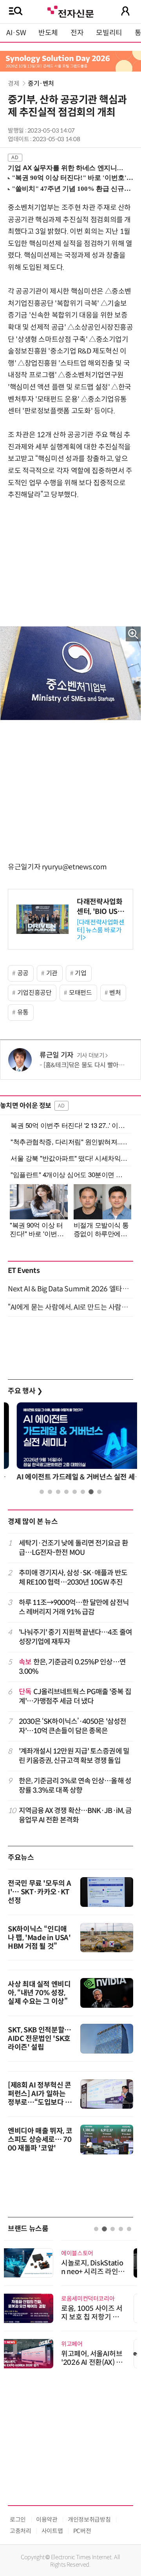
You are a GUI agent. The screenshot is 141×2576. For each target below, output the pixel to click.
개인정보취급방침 (89, 2519)
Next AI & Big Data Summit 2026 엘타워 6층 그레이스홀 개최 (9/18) (70, 1289)
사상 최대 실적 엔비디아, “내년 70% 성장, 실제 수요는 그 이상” (39, 1993)
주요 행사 (25, 1391)
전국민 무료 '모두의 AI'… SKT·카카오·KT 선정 (39, 1892)
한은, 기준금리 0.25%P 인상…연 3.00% (72, 1667)
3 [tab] (58, 1492)
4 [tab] (66, 1492)
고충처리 (21, 2531)
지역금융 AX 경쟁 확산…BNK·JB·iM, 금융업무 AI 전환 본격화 (75, 1815)
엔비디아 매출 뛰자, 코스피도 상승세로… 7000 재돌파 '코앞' (40, 2140)
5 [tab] (75, 1492)
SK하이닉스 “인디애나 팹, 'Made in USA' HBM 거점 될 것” (39, 1938)
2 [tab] (50, 1492)
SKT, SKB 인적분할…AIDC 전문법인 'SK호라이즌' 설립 (40, 2039)
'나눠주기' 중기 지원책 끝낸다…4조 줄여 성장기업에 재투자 (75, 1637)
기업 (80, 973)
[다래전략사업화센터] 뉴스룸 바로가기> (101, 930)
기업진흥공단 (34, 993)
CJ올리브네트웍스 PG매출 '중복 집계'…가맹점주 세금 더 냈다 (75, 1696)
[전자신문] (70, 11)
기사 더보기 (91, 1056)
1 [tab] (42, 1492)
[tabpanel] (70, 1444)
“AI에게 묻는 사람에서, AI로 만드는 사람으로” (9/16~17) (70, 1307)
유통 (23, 1012)
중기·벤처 (41, 83)
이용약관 (47, 2519)
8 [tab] (99, 1492)
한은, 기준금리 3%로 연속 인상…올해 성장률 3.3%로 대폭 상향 (75, 1785)
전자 (77, 33)
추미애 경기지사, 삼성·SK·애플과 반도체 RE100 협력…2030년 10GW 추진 (73, 1577)
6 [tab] (83, 1492)
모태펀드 (80, 993)
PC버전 (82, 2531)
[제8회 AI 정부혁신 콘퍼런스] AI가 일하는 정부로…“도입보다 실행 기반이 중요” (40, 2098)
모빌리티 (109, 33)
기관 (52, 973)
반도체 (48, 33)
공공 (23, 973)
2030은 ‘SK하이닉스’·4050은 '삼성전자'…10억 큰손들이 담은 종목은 (73, 1726)
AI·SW (16, 33)
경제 (14, 83)
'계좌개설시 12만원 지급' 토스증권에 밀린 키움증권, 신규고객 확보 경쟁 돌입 (74, 1756)
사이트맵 (52, 2531)
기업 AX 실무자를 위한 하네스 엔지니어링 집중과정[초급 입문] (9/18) (67, 168)
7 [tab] (91, 1492)
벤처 (115, 993)
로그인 (18, 2519)
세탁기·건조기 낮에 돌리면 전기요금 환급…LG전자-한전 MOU (73, 1548)
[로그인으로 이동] (125, 11)
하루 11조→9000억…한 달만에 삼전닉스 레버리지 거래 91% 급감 (74, 1607)
